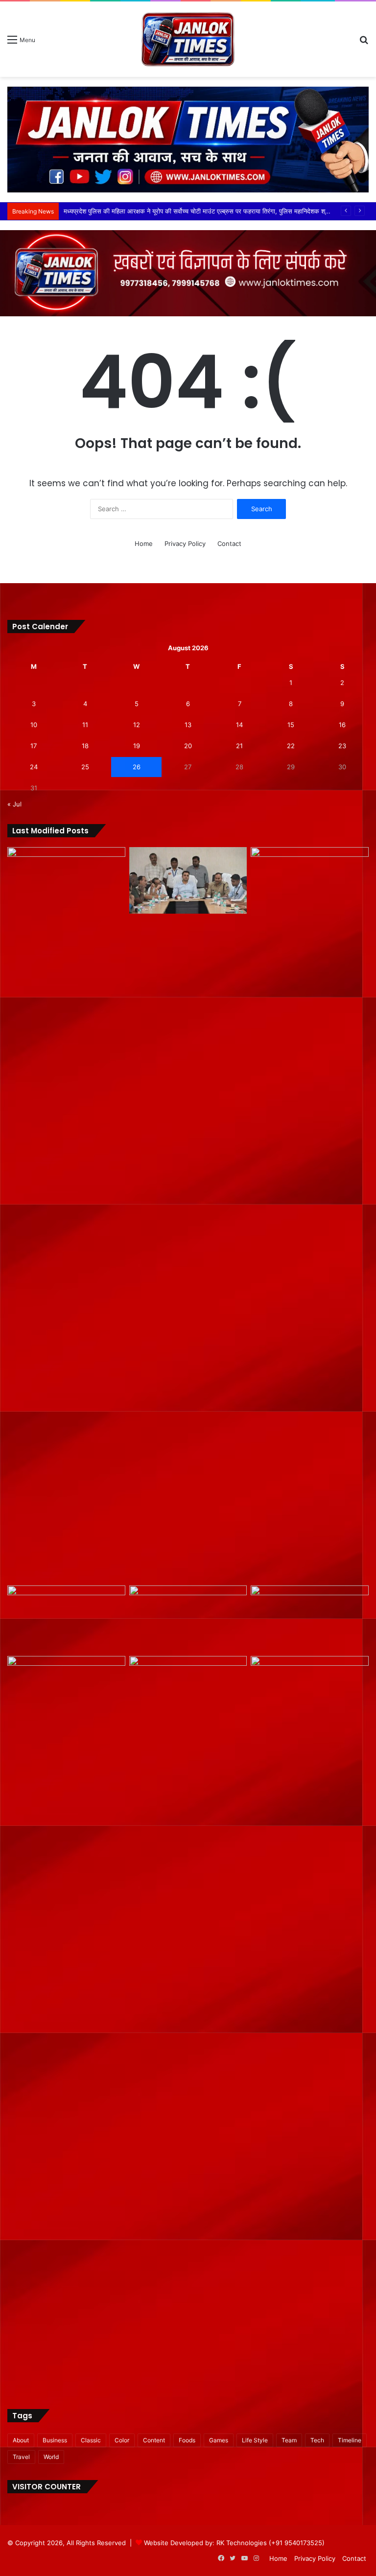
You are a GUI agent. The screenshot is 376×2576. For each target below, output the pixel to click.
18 (85, 746)
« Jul (14, 804)
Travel (21, 2457)
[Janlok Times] (188, 39)
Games (219, 2440)
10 (34, 725)
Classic (91, 2440)
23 (342, 746)
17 (34, 746)
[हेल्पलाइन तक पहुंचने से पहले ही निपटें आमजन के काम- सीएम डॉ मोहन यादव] (188, 1619)
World (51, 2457)
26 (137, 767)
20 (188, 746)
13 (188, 725)
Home (144, 544)
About (21, 2440)
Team (289, 2440)
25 (85, 767)
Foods (187, 2440)
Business (55, 2440)
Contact (229, 544)
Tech (317, 2440)
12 (137, 725)
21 (239, 746)
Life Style (255, 2440)
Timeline (350, 2440)
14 (239, 725)
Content (154, 2440)
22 (291, 746)
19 (137, 746)
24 (34, 767)
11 (85, 725)
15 (291, 725)
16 (342, 725)
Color (122, 2440)
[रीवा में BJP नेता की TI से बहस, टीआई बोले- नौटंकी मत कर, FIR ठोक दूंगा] (66, 2023)
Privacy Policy (185, 544)
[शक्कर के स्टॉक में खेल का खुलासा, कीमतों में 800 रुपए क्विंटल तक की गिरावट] (310, 1214)
